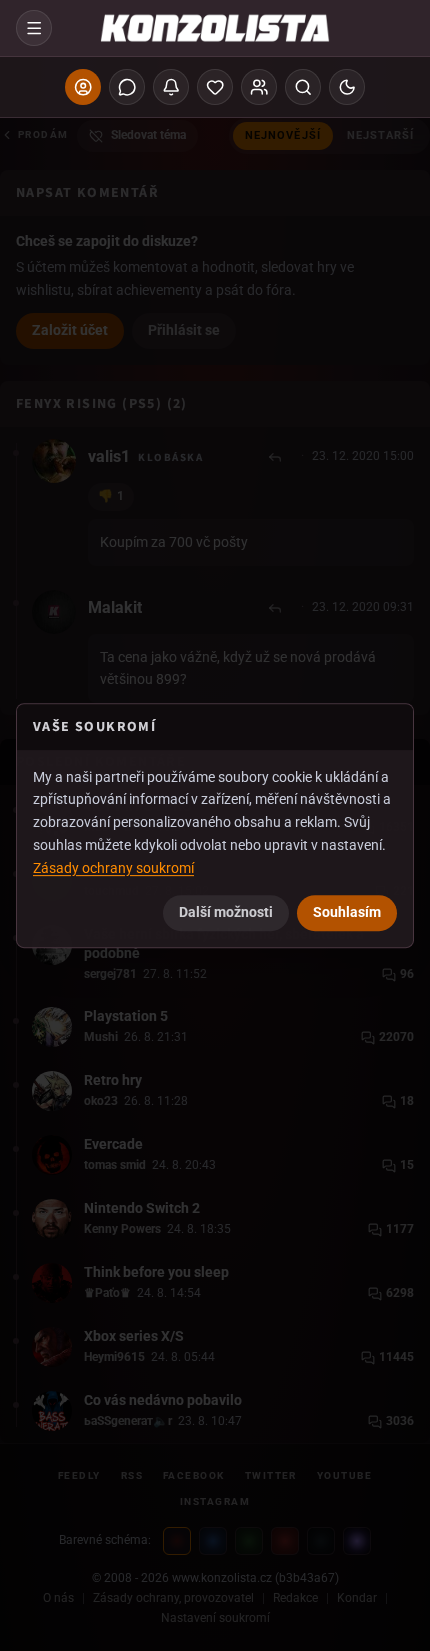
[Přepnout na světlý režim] (347, 87)
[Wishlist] (215, 87)
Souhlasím (347, 912)
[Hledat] (303, 87)
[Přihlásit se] (83, 87)
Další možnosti (226, 912)
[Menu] (34, 28)
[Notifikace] (171, 87)
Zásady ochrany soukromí (113, 868)
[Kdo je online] (259, 87)
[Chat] (127, 87)
